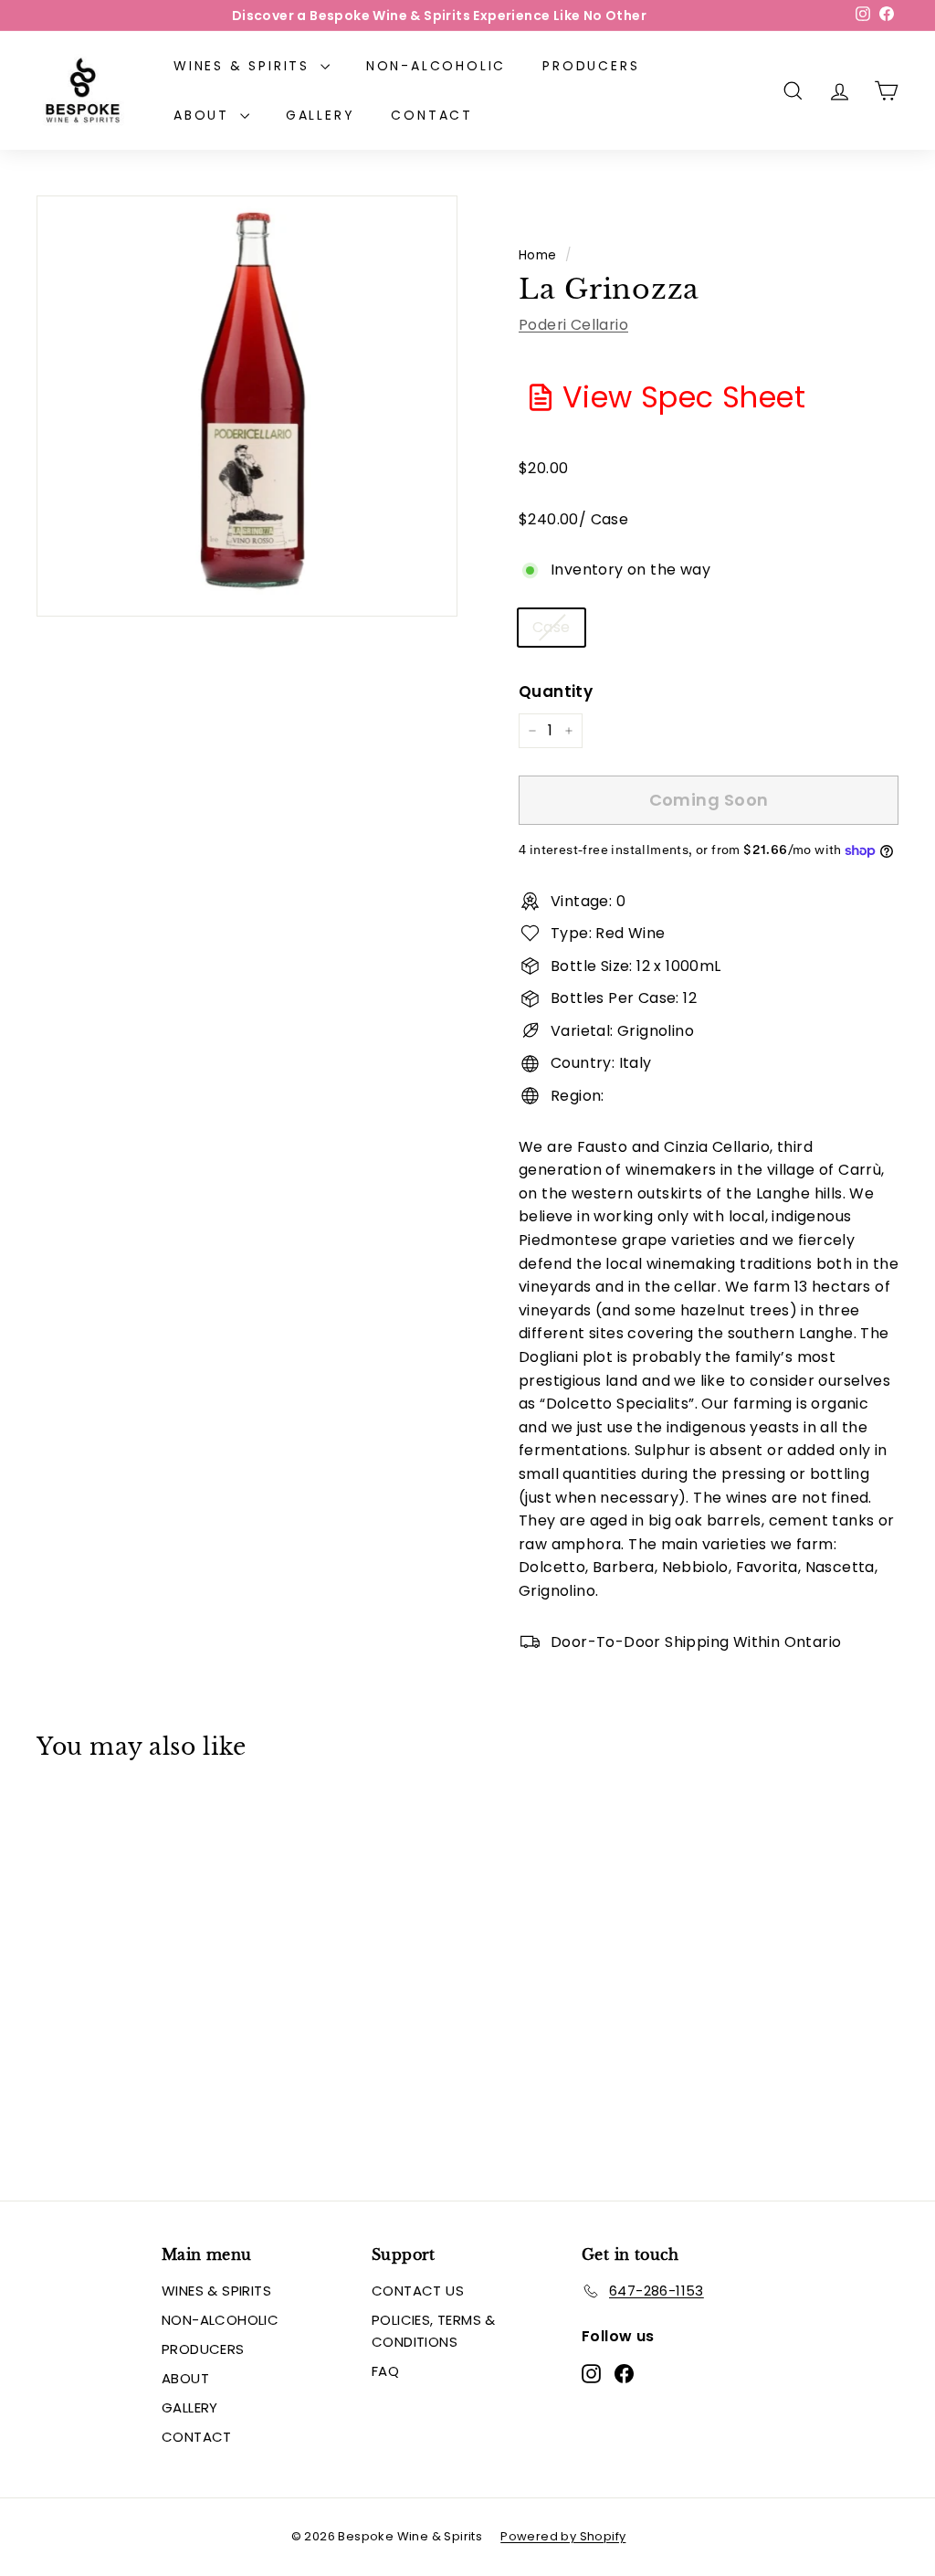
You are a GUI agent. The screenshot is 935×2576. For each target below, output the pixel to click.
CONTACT (432, 115)
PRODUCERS (591, 66)
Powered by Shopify (563, 2536)
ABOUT (205, 115)
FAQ (385, 2371)
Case (552, 627)
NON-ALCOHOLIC (436, 66)
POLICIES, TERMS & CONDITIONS (434, 2331)
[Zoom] (247, 406)
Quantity (556, 692)
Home (538, 255)
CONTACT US (418, 2291)
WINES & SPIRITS (245, 66)
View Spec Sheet (684, 397)
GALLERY (320, 115)
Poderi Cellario (573, 325)
